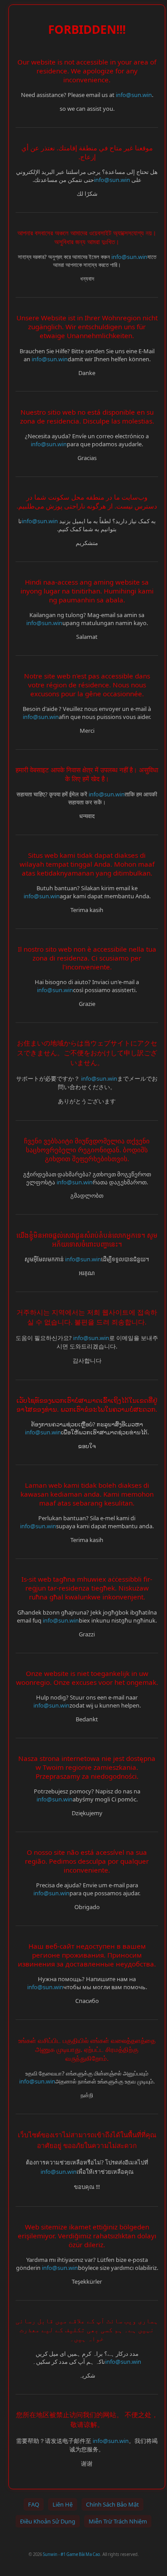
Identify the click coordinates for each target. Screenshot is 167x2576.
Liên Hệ (63, 2504)
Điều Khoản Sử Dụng (48, 2521)
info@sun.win (134, 95)
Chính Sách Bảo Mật (112, 2504)
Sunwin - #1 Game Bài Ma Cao (71, 2554)
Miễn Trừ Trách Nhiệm (118, 2521)
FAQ (34, 2504)
